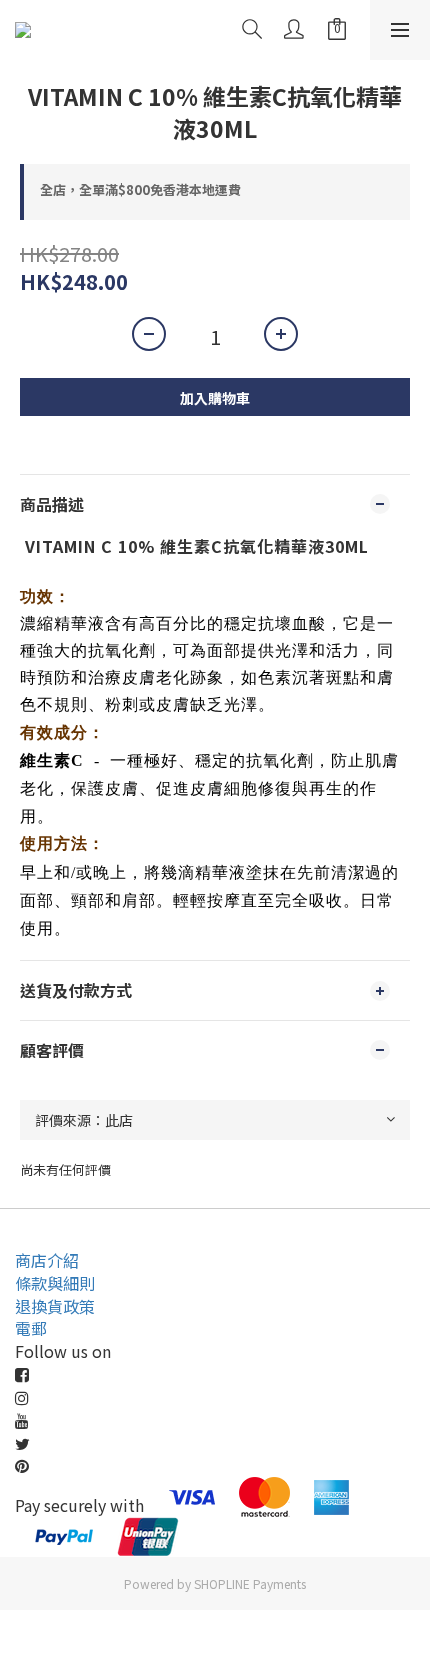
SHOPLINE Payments (250, 1583)
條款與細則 (55, 1283)
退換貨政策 (55, 1306)
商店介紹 (47, 1260)
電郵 (31, 1328)
